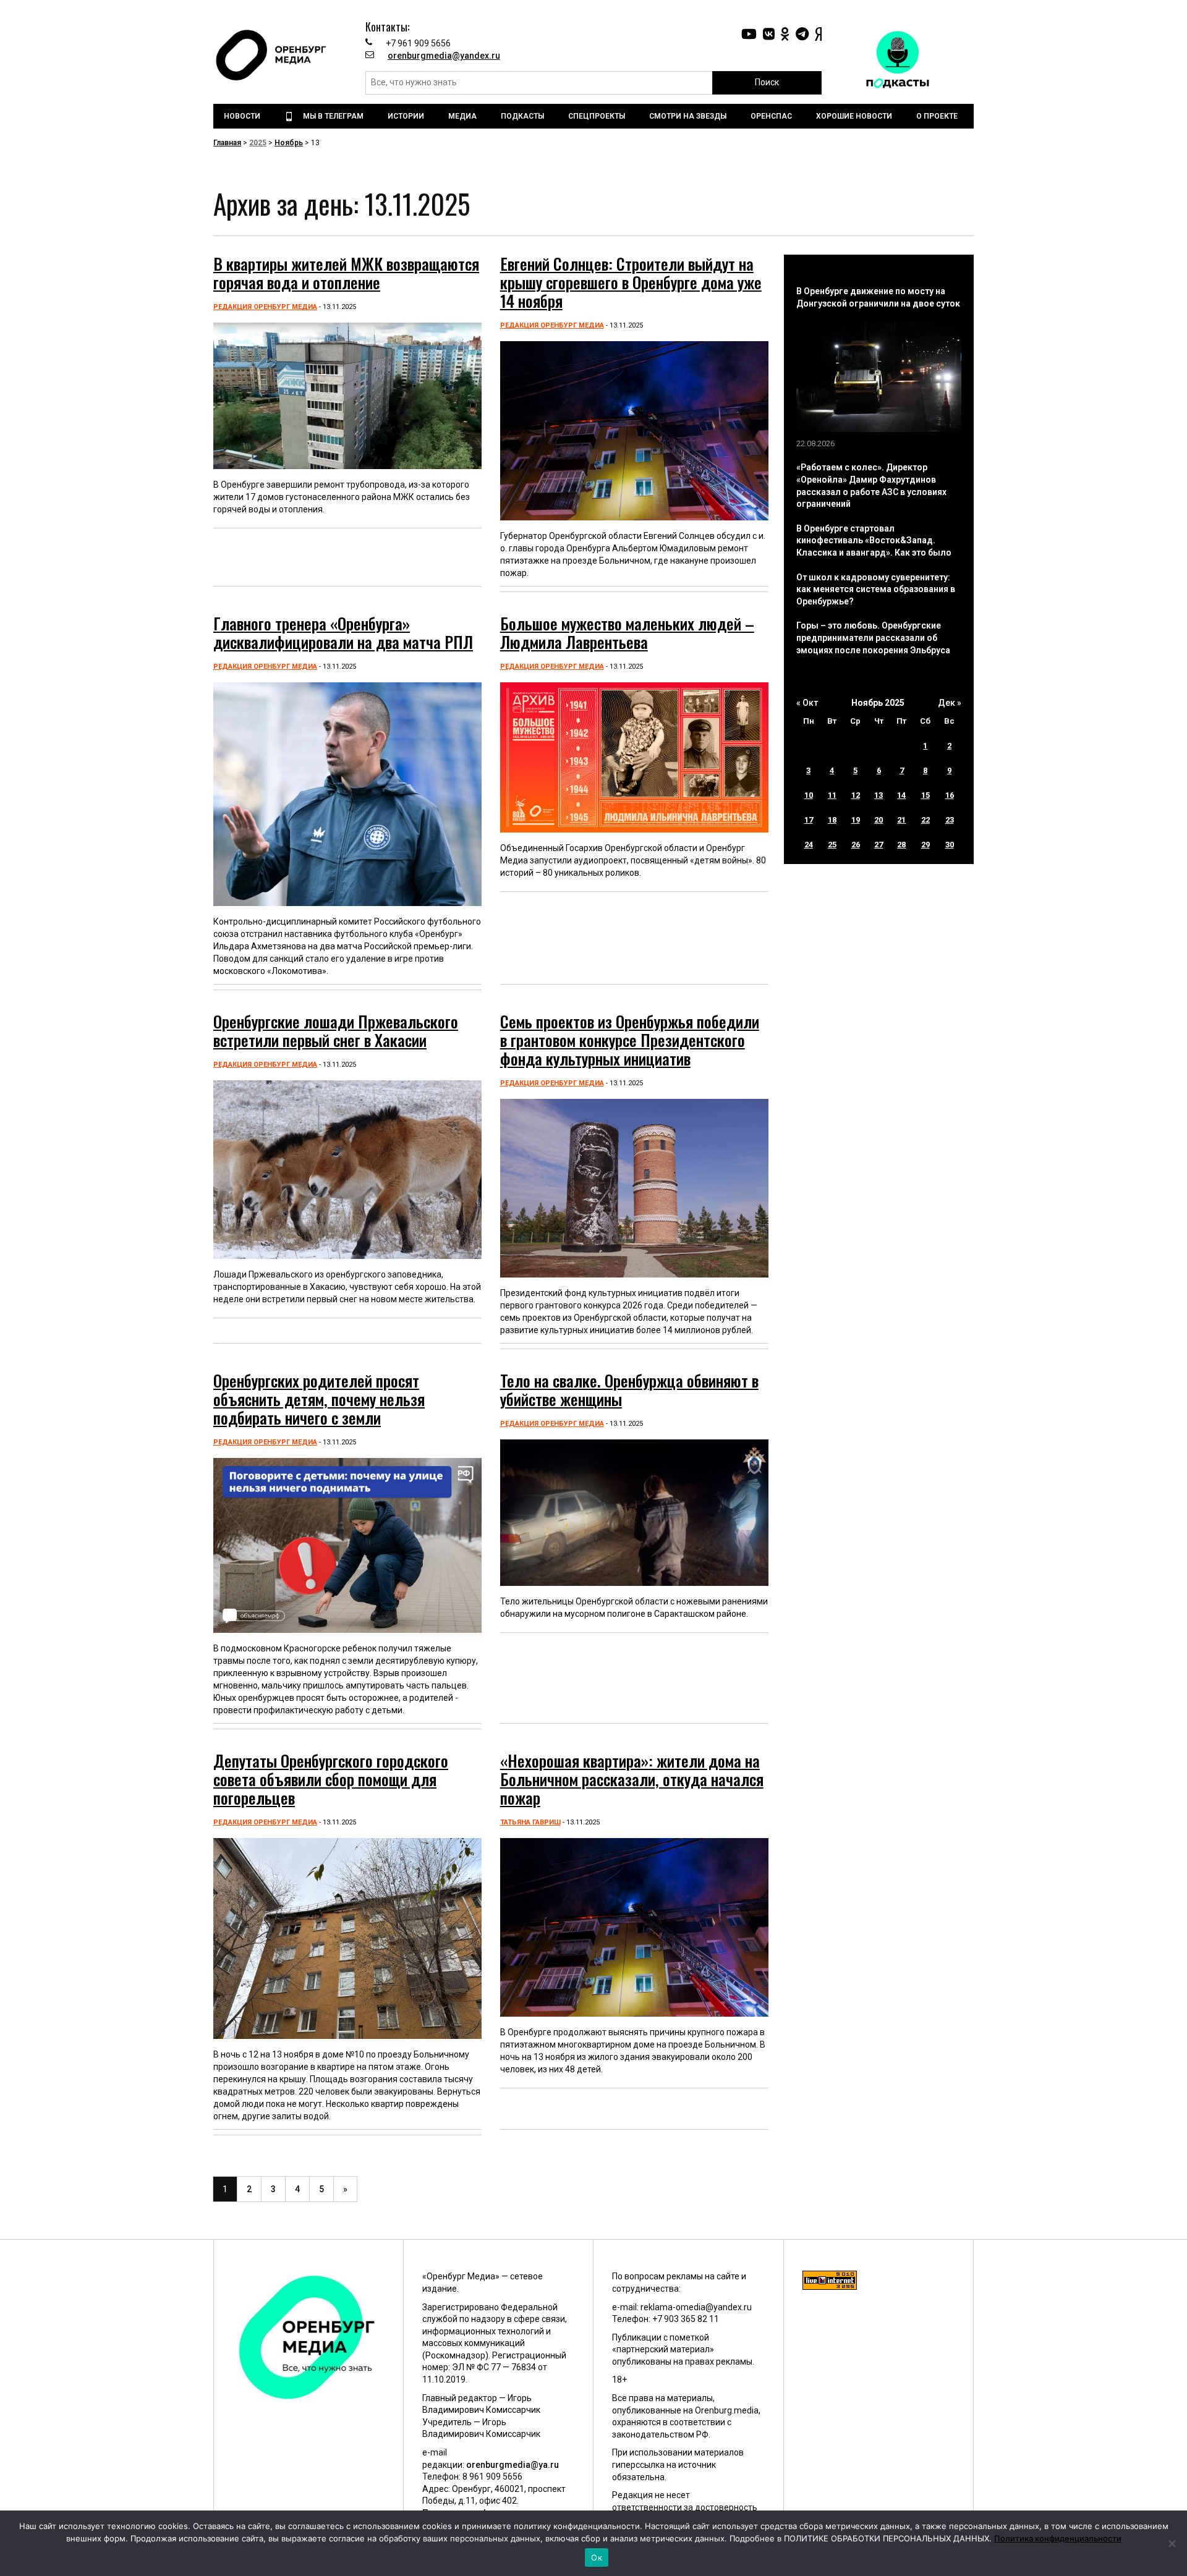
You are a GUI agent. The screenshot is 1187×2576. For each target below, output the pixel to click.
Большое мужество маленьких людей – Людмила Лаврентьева (627, 633)
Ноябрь (289, 143)
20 (879, 820)
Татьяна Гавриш (530, 1822)
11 (832, 795)
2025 (258, 143)
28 (901, 845)
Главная (227, 143)
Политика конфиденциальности (1058, 2538)
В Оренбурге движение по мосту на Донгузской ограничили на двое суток (878, 297)
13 (879, 795)
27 (879, 845)
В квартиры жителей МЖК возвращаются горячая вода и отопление (346, 273)
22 (925, 820)
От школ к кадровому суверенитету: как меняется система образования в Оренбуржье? (876, 589)
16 (950, 795)
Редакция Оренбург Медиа (265, 307)
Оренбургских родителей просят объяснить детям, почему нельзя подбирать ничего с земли (319, 1399)
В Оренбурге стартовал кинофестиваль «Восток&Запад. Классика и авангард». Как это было (874, 540)
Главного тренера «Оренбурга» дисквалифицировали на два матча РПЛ (343, 633)
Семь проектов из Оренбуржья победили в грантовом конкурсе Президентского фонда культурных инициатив (630, 1040)
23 (950, 820)
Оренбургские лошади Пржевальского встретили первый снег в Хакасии (336, 1031)
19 (856, 820)
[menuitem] (244, 116)
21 (901, 820)
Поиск (767, 82)
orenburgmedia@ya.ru (513, 2465)
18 (832, 820)
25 (832, 845)
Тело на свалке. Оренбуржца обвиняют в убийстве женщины (629, 1390)
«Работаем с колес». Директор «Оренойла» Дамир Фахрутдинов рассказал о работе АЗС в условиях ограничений (871, 485)
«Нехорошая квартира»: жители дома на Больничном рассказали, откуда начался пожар (632, 1779)
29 (925, 845)
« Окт (807, 703)
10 (809, 795)
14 (901, 795)
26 (856, 845)
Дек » (950, 703)
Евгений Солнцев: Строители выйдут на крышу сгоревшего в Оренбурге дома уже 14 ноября (631, 282)
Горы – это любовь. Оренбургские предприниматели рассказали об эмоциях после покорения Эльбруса (873, 638)
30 (950, 845)
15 (925, 795)
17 (809, 820)
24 (809, 845)
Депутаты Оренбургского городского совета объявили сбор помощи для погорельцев (331, 1779)
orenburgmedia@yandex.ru (444, 56)
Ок (597, 2557)
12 (856, 795)
